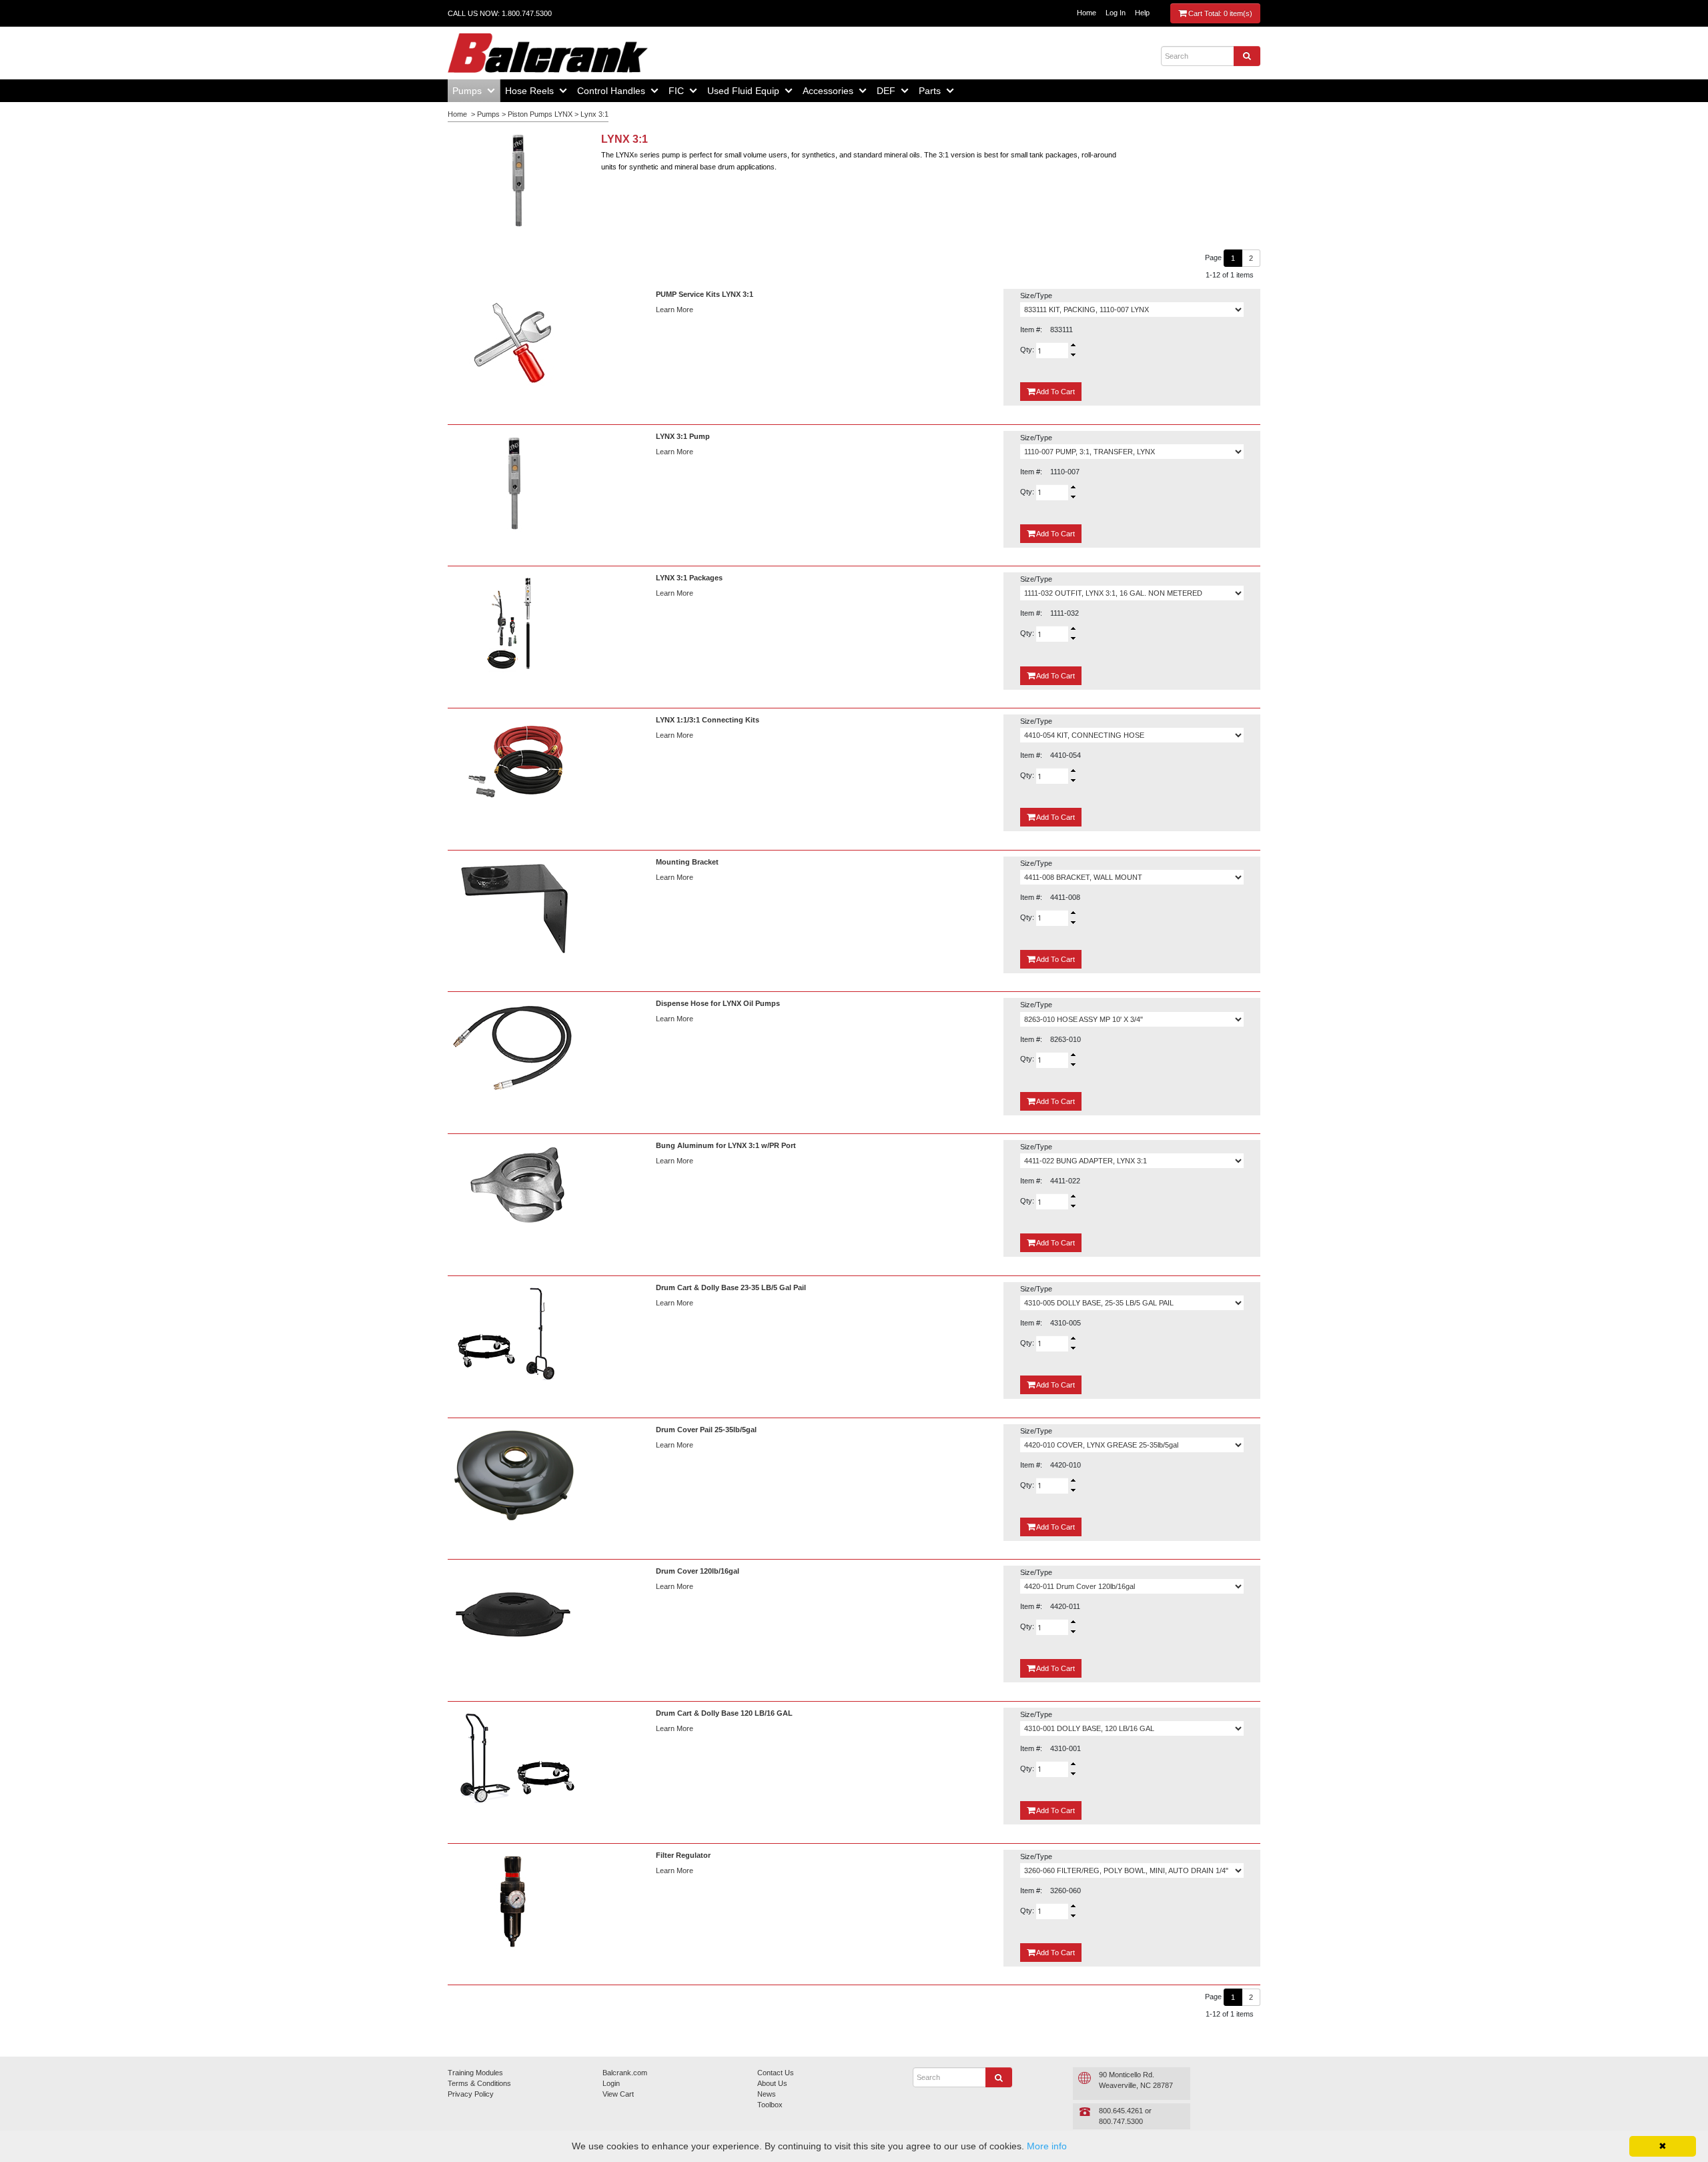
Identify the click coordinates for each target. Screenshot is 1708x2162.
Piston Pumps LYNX (540, 114)
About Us (772, 2083)
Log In (1116, 13)
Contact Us (776, 2073)
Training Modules (475, 2073)
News (767, 2094)
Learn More (675, 310)
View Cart (618, 2094)
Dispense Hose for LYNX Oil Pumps (718, 1003)
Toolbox (770, 2105)
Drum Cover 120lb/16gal (698, 1571)
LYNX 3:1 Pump (683, 436)
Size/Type (1036, 296)
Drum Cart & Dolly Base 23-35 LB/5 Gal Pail (731, 1287)
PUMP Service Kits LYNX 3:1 (705, 294)
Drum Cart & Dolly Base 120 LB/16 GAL (724, 1713)
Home (1087, 13)
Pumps (488, 114)
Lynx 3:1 (594, 114)
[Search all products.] (1247, 56)
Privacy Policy (471, 2094)
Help (1142, 13)
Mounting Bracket (687, 862)
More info (1047, 2146)
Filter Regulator (683, 1855)
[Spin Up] (1073, 345)
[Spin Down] (1073, 356)
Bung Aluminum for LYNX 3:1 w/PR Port (726, 1145)
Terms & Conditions (479, 2083)
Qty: (1028, 350)
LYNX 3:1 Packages (689, 578)
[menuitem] (474, 91)
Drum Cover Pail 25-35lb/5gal (706, 1430)
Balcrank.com (625, 2073)
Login (611, 2083)
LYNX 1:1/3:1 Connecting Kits (708, 720)
